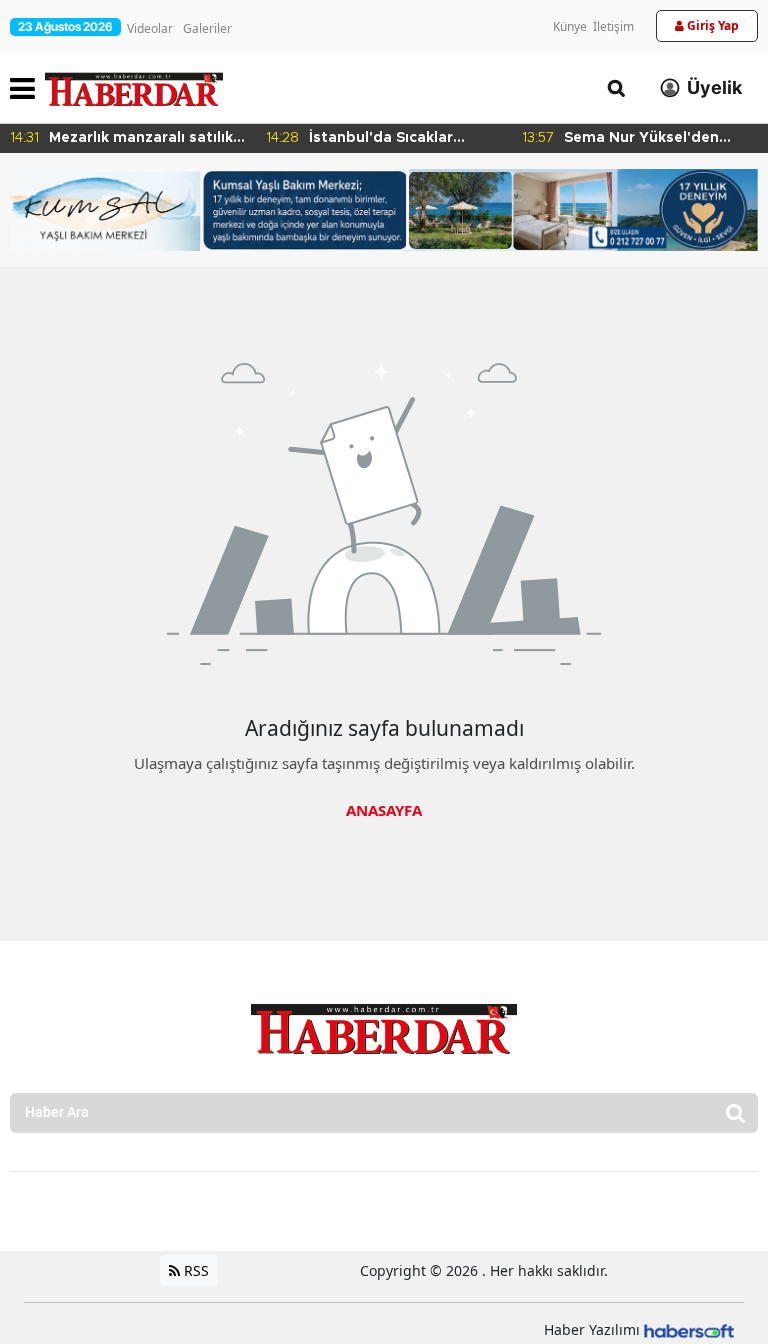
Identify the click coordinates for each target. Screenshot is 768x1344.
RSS (194, 1270)
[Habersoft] (689, 1329)
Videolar (150, 28)
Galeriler (207, 28)
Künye (570, 26)
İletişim (613, 26)
